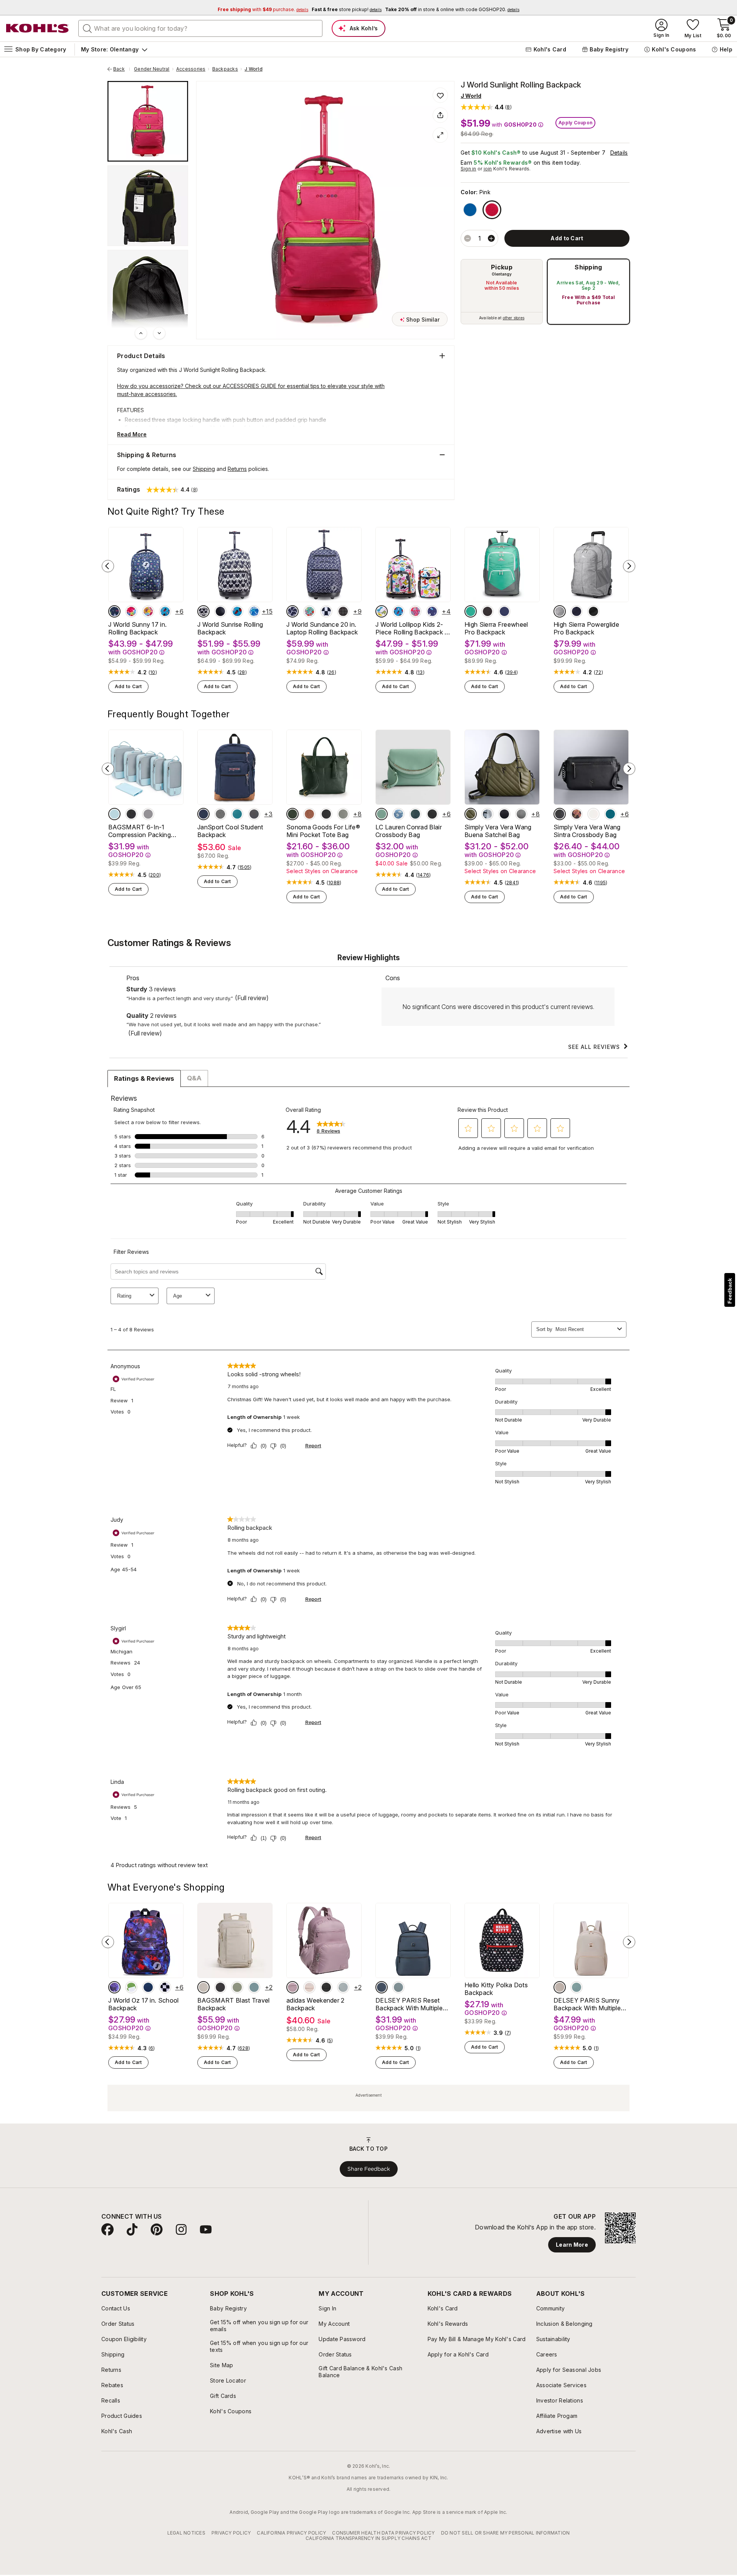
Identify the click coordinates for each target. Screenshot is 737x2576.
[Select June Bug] (415, 814)
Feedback (730, 1291)
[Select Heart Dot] (203, 611)
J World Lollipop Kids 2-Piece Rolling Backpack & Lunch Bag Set (412, 628)
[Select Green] (343, 1987)
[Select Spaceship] (432, 611)
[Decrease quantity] (468, 238)
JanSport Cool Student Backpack (230, 831)
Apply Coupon (575, 123)
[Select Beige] (203, 1987)
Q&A (194, 1078)
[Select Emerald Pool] (237, 814)
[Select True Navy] (504, 611)
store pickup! (347, 9)
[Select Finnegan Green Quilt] (471, 814)
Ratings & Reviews (144, 1078)
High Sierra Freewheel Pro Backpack (496, 628)
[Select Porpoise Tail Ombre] (487, 814)
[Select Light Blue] (114, 814)
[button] (486, 107)
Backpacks (225, 69)
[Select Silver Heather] (560, 611)
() (153, 672)
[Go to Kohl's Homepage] (38, 28)
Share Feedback (369, 2169)
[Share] (440, 115)
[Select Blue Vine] (254, 611)
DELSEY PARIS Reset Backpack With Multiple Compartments (409, 2004)
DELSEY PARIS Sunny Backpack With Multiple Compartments (587, 2004)
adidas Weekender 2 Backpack (316, 2004)
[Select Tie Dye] (131, 611)
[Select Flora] (309, 611)
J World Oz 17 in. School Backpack (144, 2004)
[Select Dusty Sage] (382, 814)
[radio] (502, 292)
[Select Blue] (470, 210)
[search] (88, 28)
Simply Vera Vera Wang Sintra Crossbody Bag (587, 831)
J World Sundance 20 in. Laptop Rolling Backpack (322, 628)
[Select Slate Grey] (398, 1987)
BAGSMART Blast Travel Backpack (234, 2004)
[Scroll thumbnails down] (159, 333)
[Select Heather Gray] (220, 814)
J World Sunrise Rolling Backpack (230, 628)
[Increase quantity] (491, 238)
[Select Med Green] (237, 1987)
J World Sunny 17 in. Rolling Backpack (137, 628)
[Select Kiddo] (382, 611)
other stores (514, 318)
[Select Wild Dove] (343, 814)
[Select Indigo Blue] (577, 611)
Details (619, 153)
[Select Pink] (492, 210)
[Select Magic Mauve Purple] (292, 1987)
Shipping (588, 267)
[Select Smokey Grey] (254, 814)
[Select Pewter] (521, 814)
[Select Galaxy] (114, 1987)
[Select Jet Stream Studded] (593, 814)
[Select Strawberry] (165, 611)
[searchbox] (200, 28)
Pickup (502, 267)
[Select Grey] (148, 814)
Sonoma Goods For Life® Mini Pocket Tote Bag (323, 831)
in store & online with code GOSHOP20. (452, 9)
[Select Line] (292, 611)
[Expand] (440, 135)
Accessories (191, 69)
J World (254, 69)
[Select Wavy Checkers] (326, 611)
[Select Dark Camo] (292, 814)
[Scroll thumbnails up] (141, 333)
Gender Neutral (152, 69)
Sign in (468, 169)
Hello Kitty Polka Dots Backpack (496, 1989)
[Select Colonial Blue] (610, 814)
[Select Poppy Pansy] (148, 611)
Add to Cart (128, 686)
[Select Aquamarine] (471, 611)
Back (122, 69)
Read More (132, 434)
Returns (237, 469)
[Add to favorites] (440, 95)
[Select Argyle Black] (343, 611)
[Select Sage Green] (577, 1987)
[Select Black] (220, 611)
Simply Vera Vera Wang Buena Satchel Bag (498, 831)
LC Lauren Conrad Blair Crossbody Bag (409, 831)
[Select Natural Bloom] (577, 814)
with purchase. (263, 9)
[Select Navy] (203, 814)
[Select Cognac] (309, 814)
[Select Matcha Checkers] (131, 1987)
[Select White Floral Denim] (398, 814)
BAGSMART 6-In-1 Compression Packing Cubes (140, 831)
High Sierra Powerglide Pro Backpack (586, 628)
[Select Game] (114, 611)
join (488, 169)
